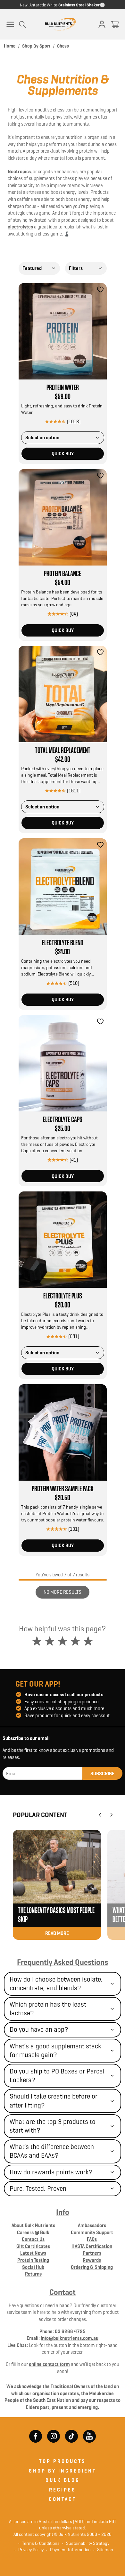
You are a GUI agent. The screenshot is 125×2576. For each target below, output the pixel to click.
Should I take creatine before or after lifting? (54, 2101)
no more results (63, 1592)
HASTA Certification (92, 2246)
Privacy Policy (29, 2550)
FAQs (92, 2239)
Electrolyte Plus (63, 1296)
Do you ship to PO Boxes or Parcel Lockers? (57, 2076)
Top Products (63, 2461)
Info (63, 2212)
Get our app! (38, 1684)
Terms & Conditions (41, 2543)
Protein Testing (33, 2260)
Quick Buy (63, 454)
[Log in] (102, 24)
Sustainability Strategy (86, 2543)
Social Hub (33, 2267)
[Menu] (10, 24)
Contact (63, 2292)
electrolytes (20, 227)
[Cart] (115, 24)
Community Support (92, 2232)
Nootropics (19, 171)
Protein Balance (63, 574)
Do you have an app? (39, 2029)
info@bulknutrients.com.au (70, 2338)
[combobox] (39, 268)
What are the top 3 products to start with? (53, 2126)
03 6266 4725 (70, 2331)
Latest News (33, 2253)
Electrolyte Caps (63, 1120)
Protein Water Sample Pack (63, 1489)
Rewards (92, 2260)
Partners (92, 2253)
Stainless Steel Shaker (79, 5)
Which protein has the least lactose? (48, 2009)
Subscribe (102, 1774)
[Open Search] (22, 24)
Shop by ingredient (63, 2471)
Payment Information (68, 2550)
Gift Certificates (33, 2246)
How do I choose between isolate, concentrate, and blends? (56, 1984)
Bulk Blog (63, 2480)
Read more (57, 1933)
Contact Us (33, 2239)
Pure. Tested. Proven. (39, 2188)
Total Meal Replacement (63, 751)
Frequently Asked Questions (63, 1962)
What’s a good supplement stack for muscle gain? (55, 2050)
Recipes (63, 2490)
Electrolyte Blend (63, 943)
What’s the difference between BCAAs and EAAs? (52, 2151)
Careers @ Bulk (33, 2232)
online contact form (49, 2364)
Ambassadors (92, 2225)
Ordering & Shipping (92, 2267)
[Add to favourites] (100, 290)
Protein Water (63, 388)
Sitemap (103, 2550)
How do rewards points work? (51, 2172)
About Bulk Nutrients (33, 2225)
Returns (33, 2274)
